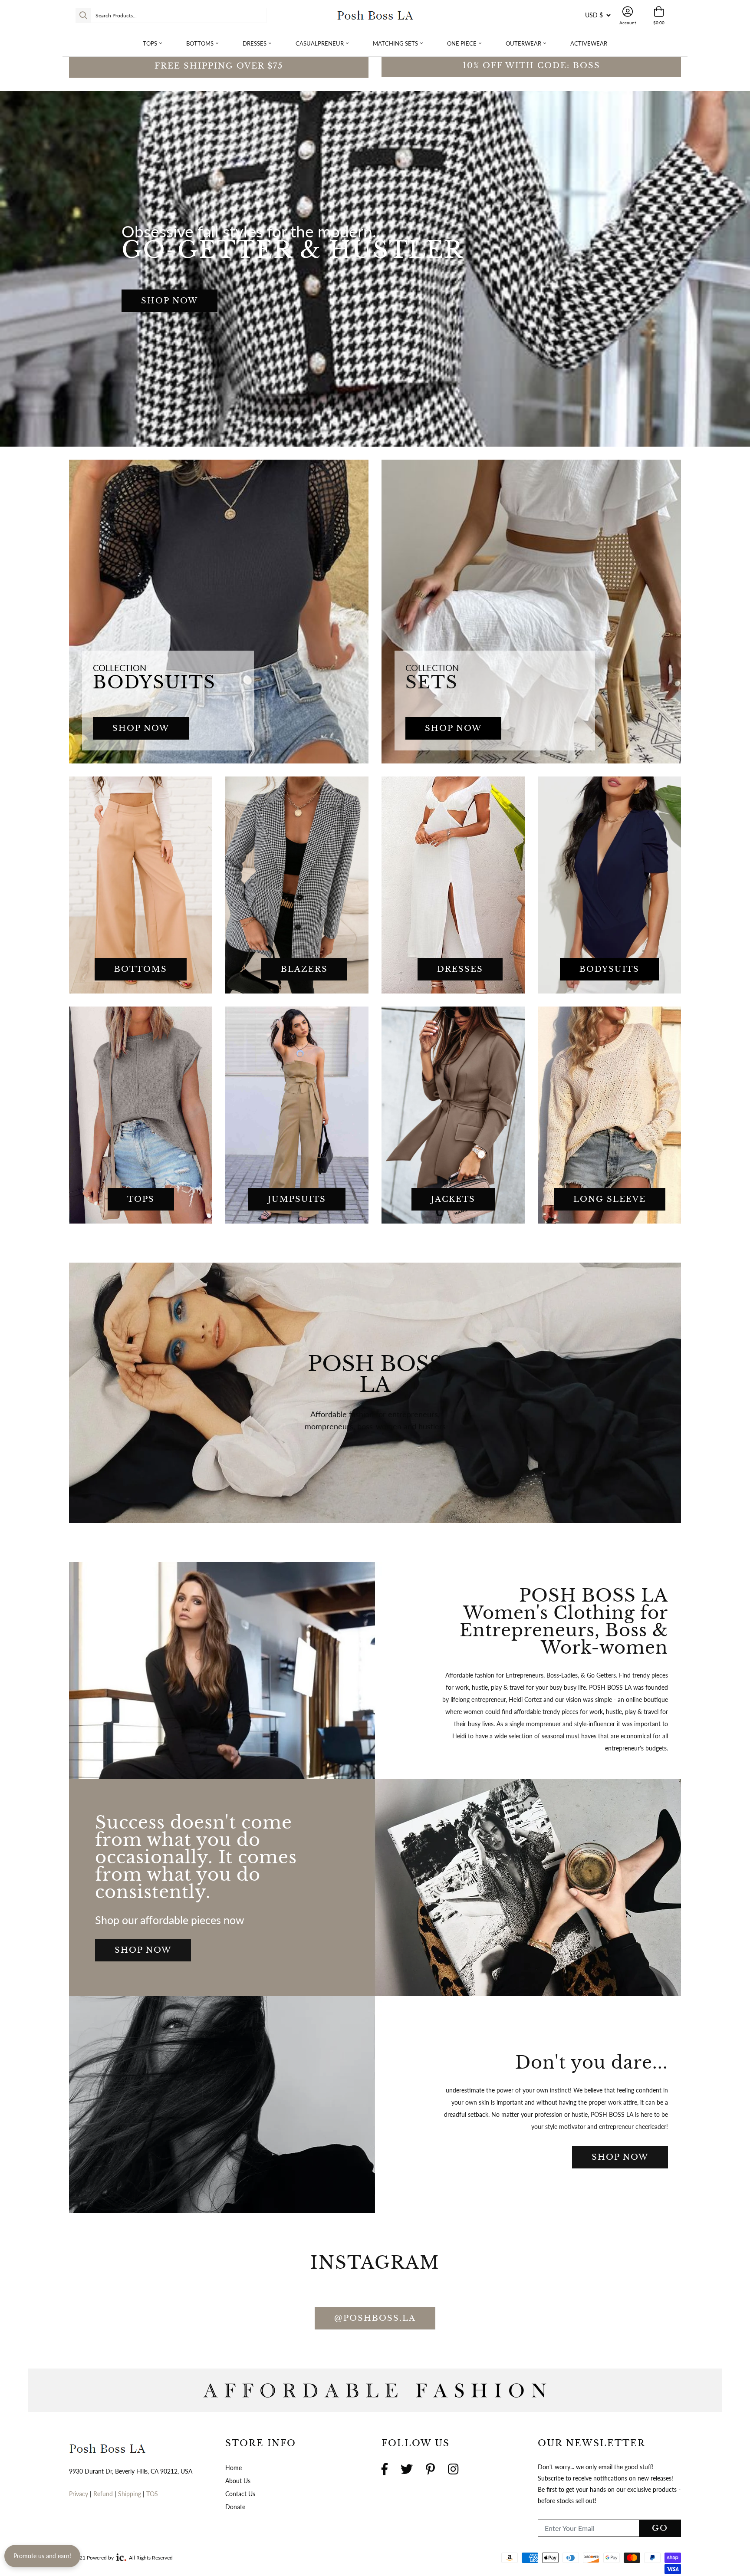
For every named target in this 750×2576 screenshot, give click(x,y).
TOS (152, 2494)
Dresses (255, 43)
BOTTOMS (141, 969)
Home (234, 2468)
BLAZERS (304, 969)
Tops (150, 43)
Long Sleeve (610, 1199)
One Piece (462, 43)
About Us (238, 2481)
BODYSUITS (609, 969)
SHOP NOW (169, 301)
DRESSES (460, 969)
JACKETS (453, 1199)
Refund (104, 2494)
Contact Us (240, 2494)
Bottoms (200, 43)
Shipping (130, 2494)
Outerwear (523, 43)
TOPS (141, 1199)
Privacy (79, 2494)
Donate (375, 1449)
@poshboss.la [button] (375, 2318)
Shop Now (143, 1950)
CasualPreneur (320, 43)
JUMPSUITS (297, 1199)
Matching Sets (395, 43)
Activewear (589, 43)
